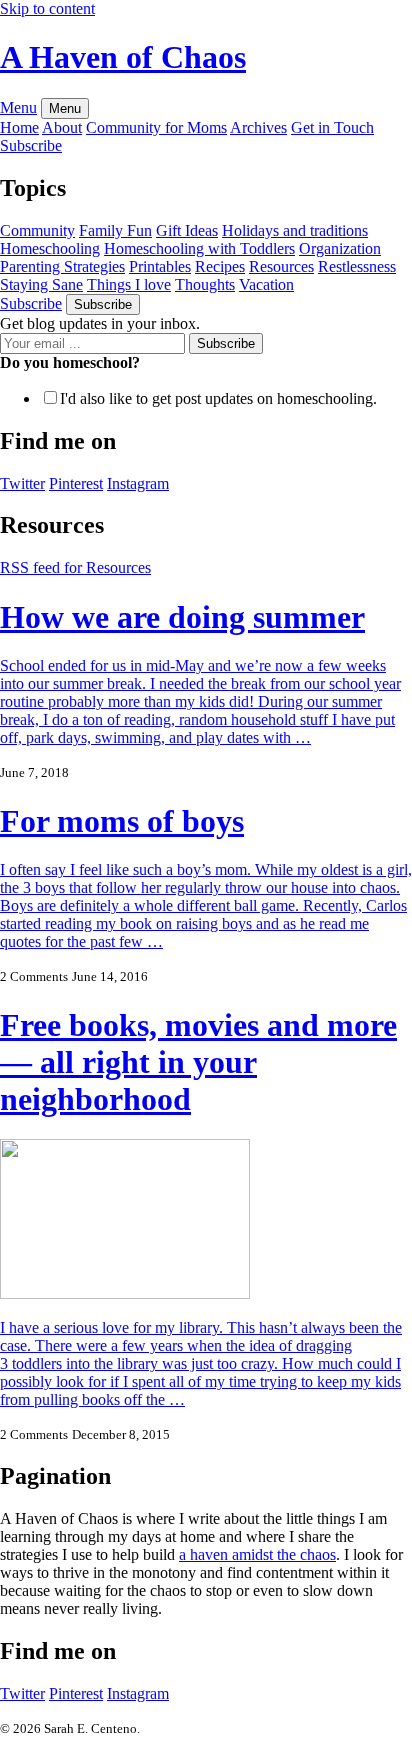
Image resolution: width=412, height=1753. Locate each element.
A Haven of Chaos (123, 57)
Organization (340, 248)
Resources (281, 266)
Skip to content (47, 8)
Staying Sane (41, 284)
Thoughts (205, 284)
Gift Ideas (187, 230)
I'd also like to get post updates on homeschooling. (218, 398)
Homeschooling (50, 248)
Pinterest (76, 1693)
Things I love (129, 284)
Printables (160, 266)
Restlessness (357, 266)
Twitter (22, 1693)
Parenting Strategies (62, 266)
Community (37, 230)
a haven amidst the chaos (257, 1554)
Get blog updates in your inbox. (100, 323)
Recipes (220, 266)
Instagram (138, 1693)
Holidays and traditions (295, 230)
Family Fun (115, 230)
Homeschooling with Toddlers (199, 248)
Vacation (266, 284)
